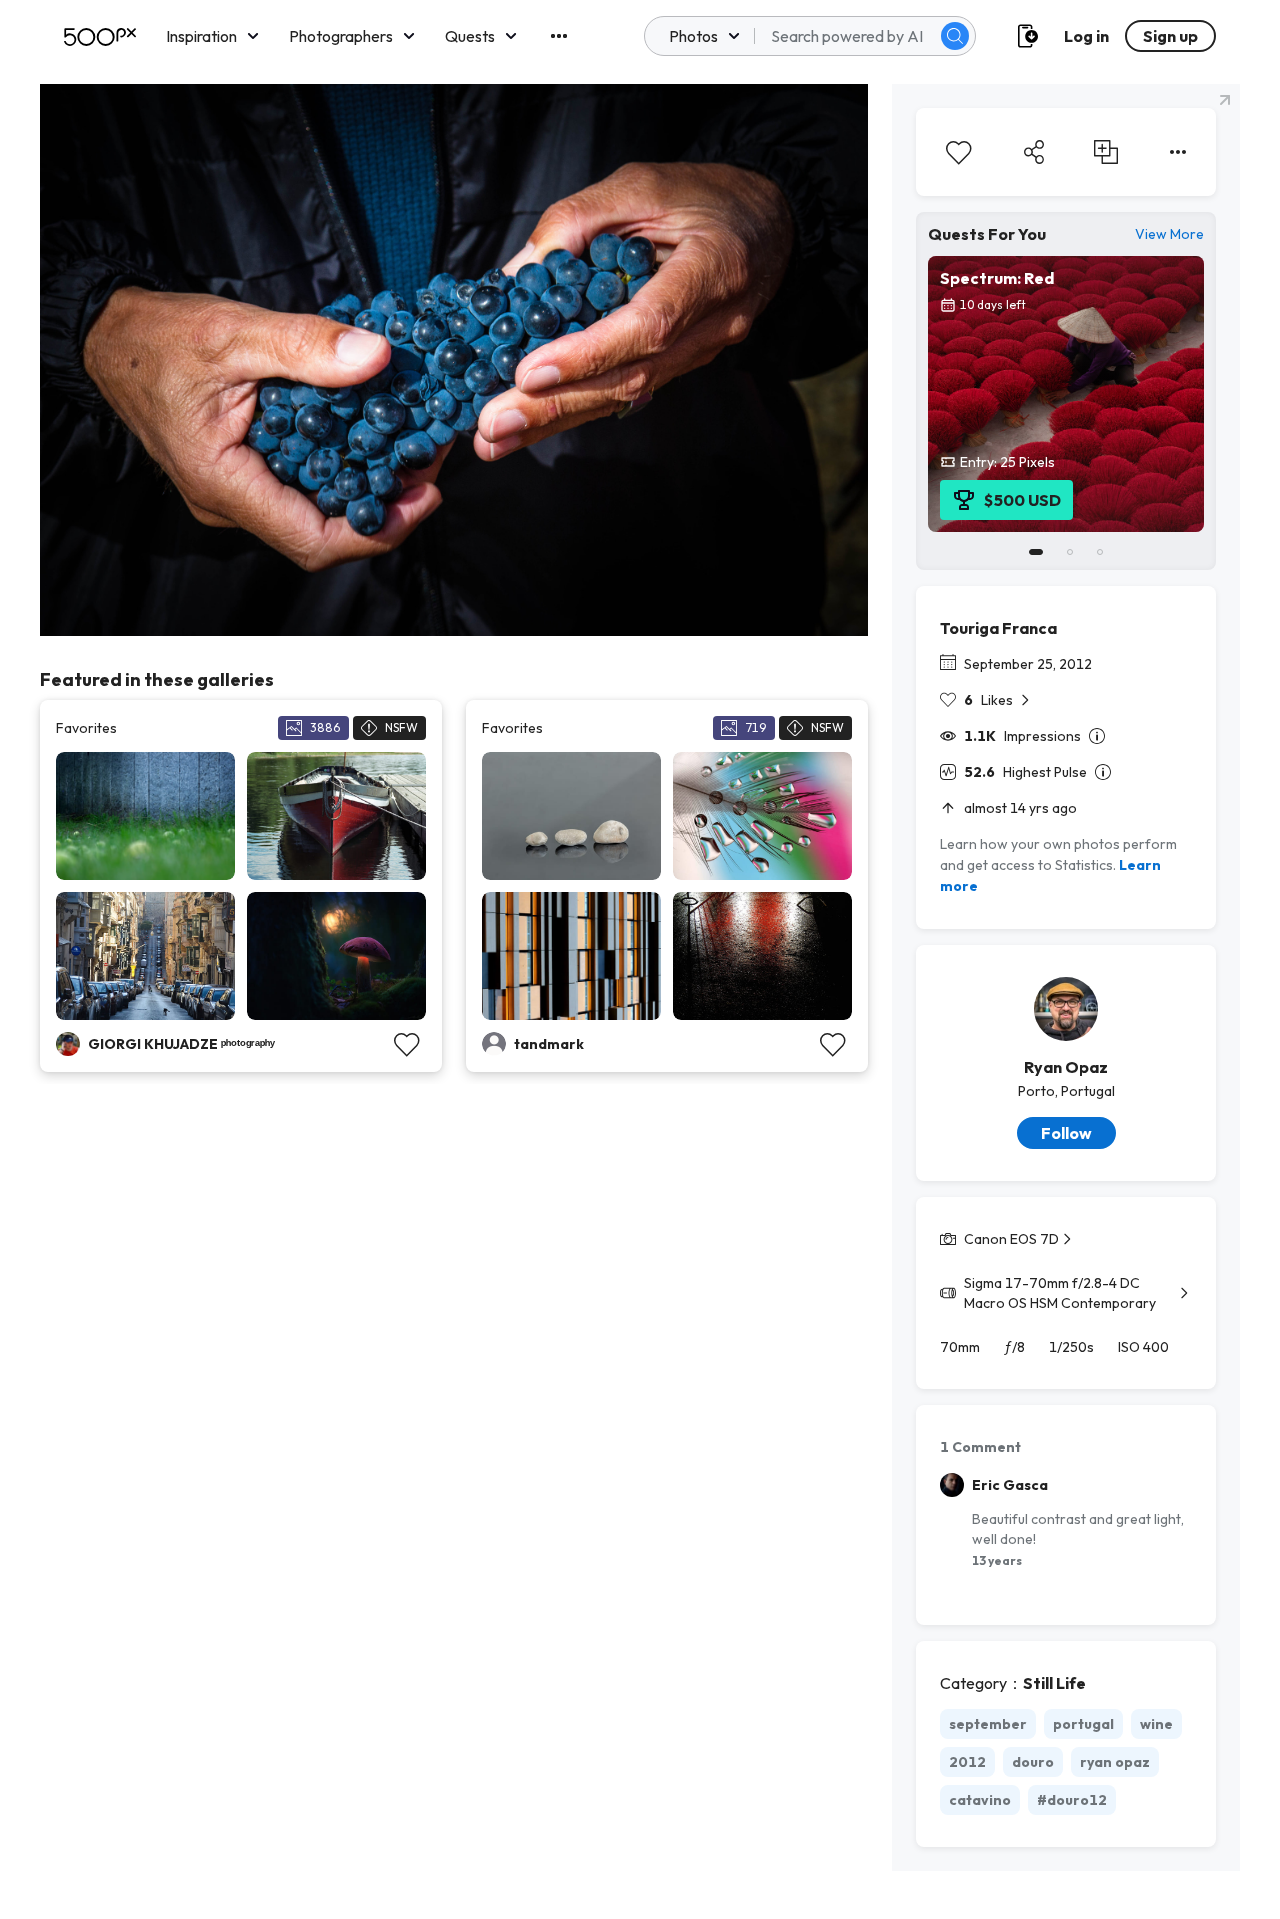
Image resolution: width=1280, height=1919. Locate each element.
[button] (955, 36)
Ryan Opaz (1066, 1067)
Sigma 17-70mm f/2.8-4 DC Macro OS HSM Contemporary (1060, 1293)
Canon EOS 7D (1011, 1239)
